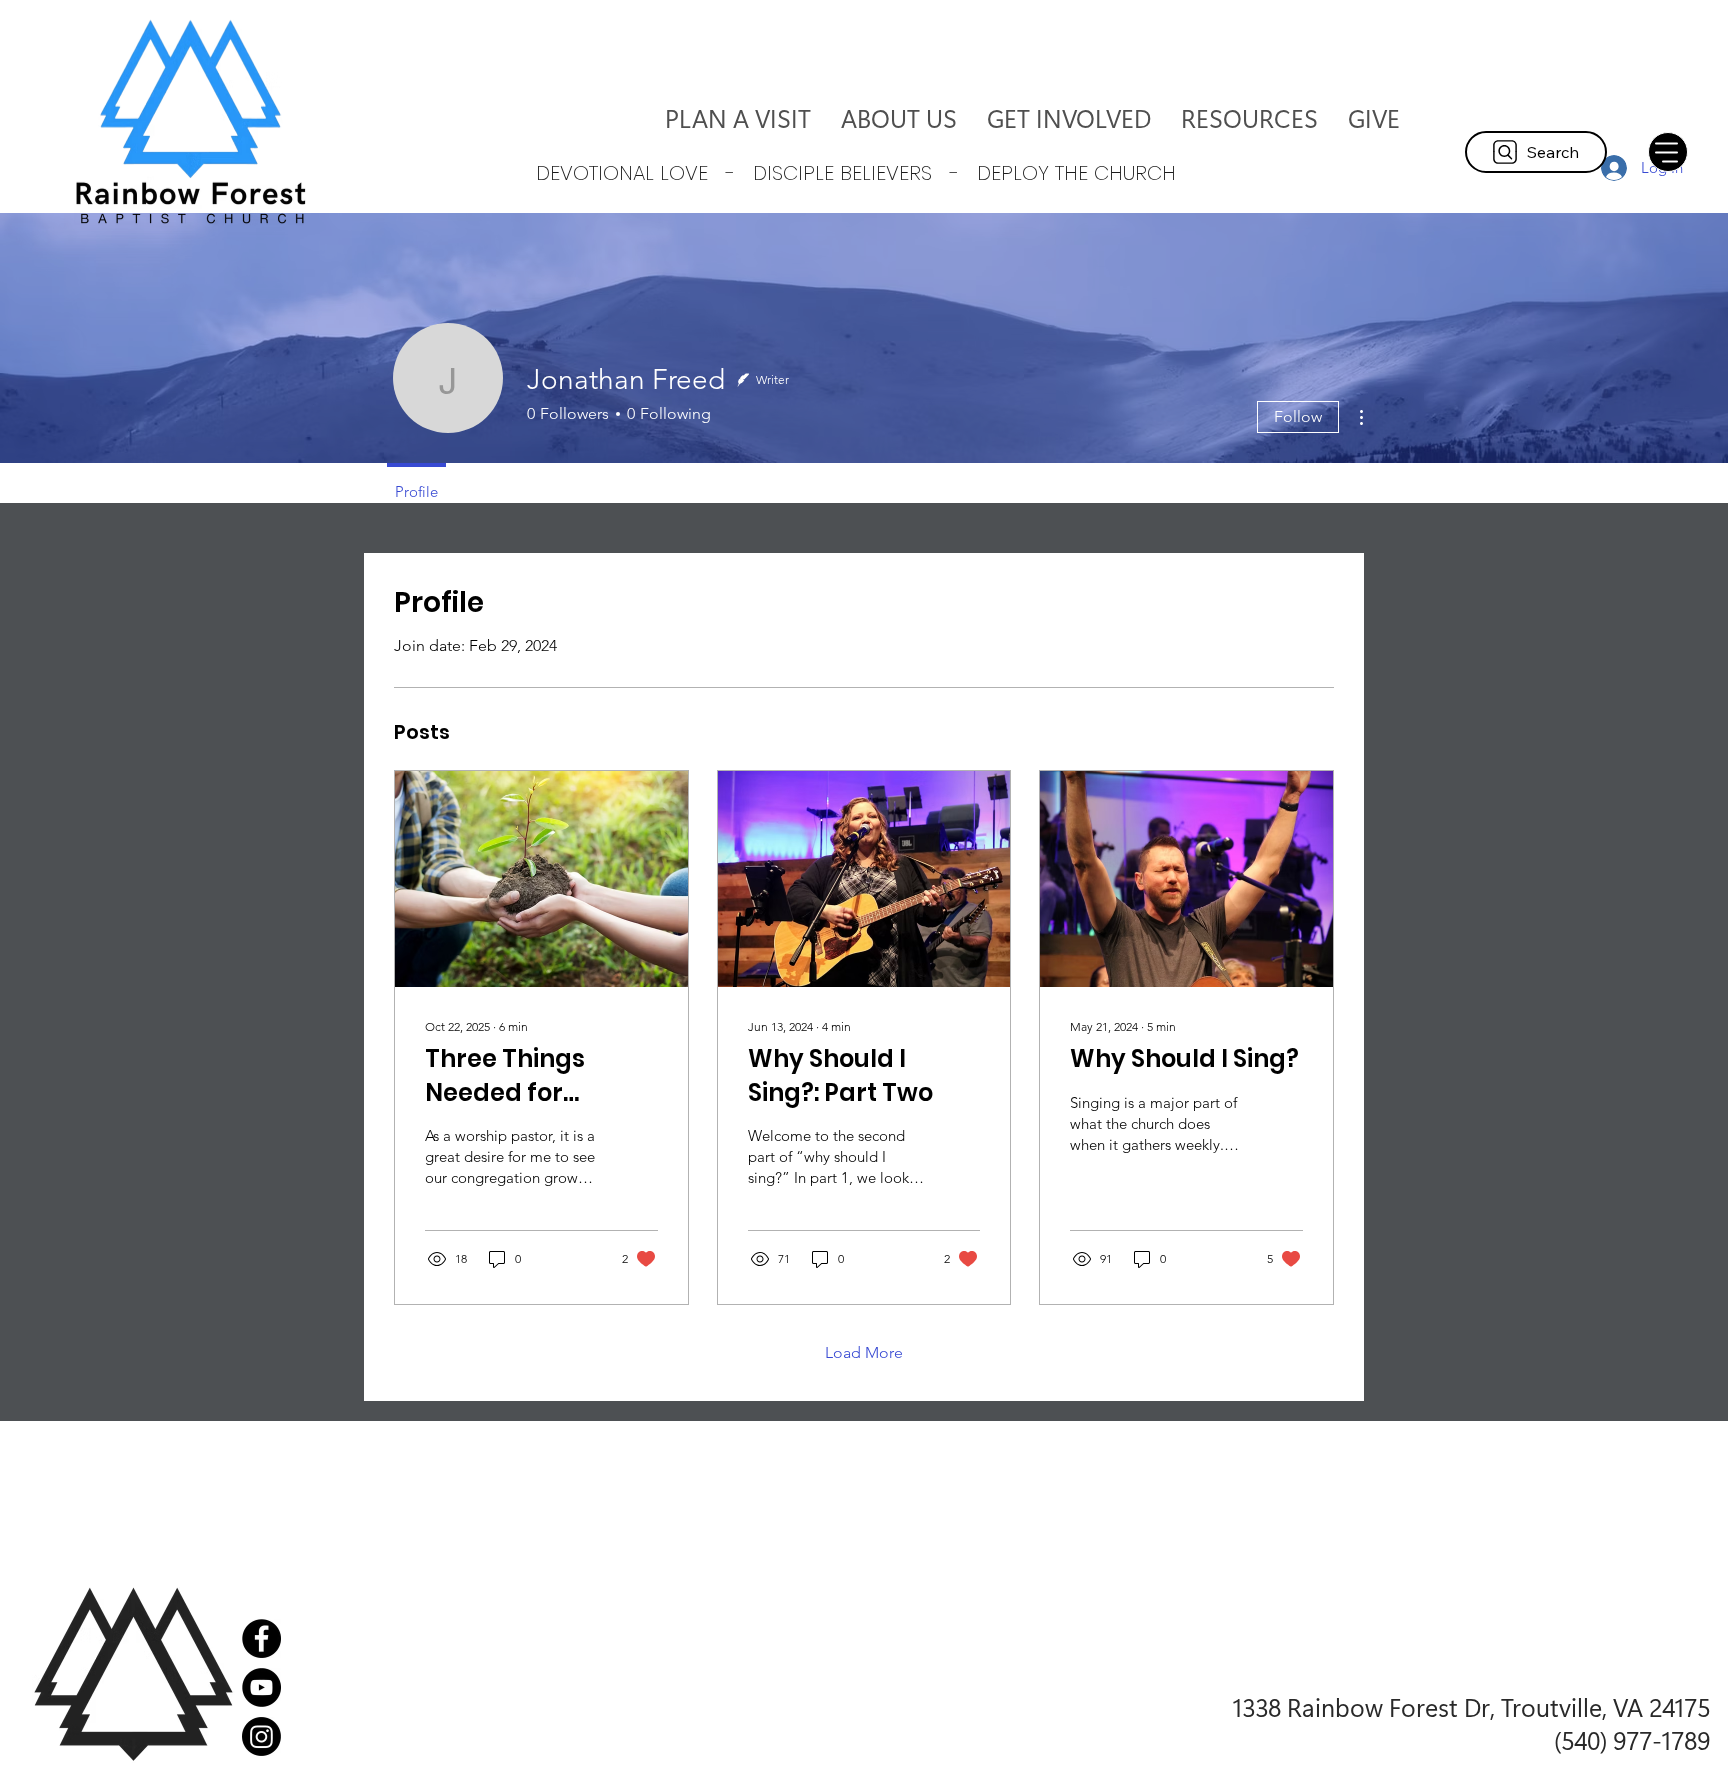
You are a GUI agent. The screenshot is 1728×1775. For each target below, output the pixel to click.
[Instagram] (261, 1736)
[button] (899, 118)
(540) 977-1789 (1632, 1739)
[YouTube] (261, 1687)
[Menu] (1668, 152)
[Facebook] (261, 1638)
